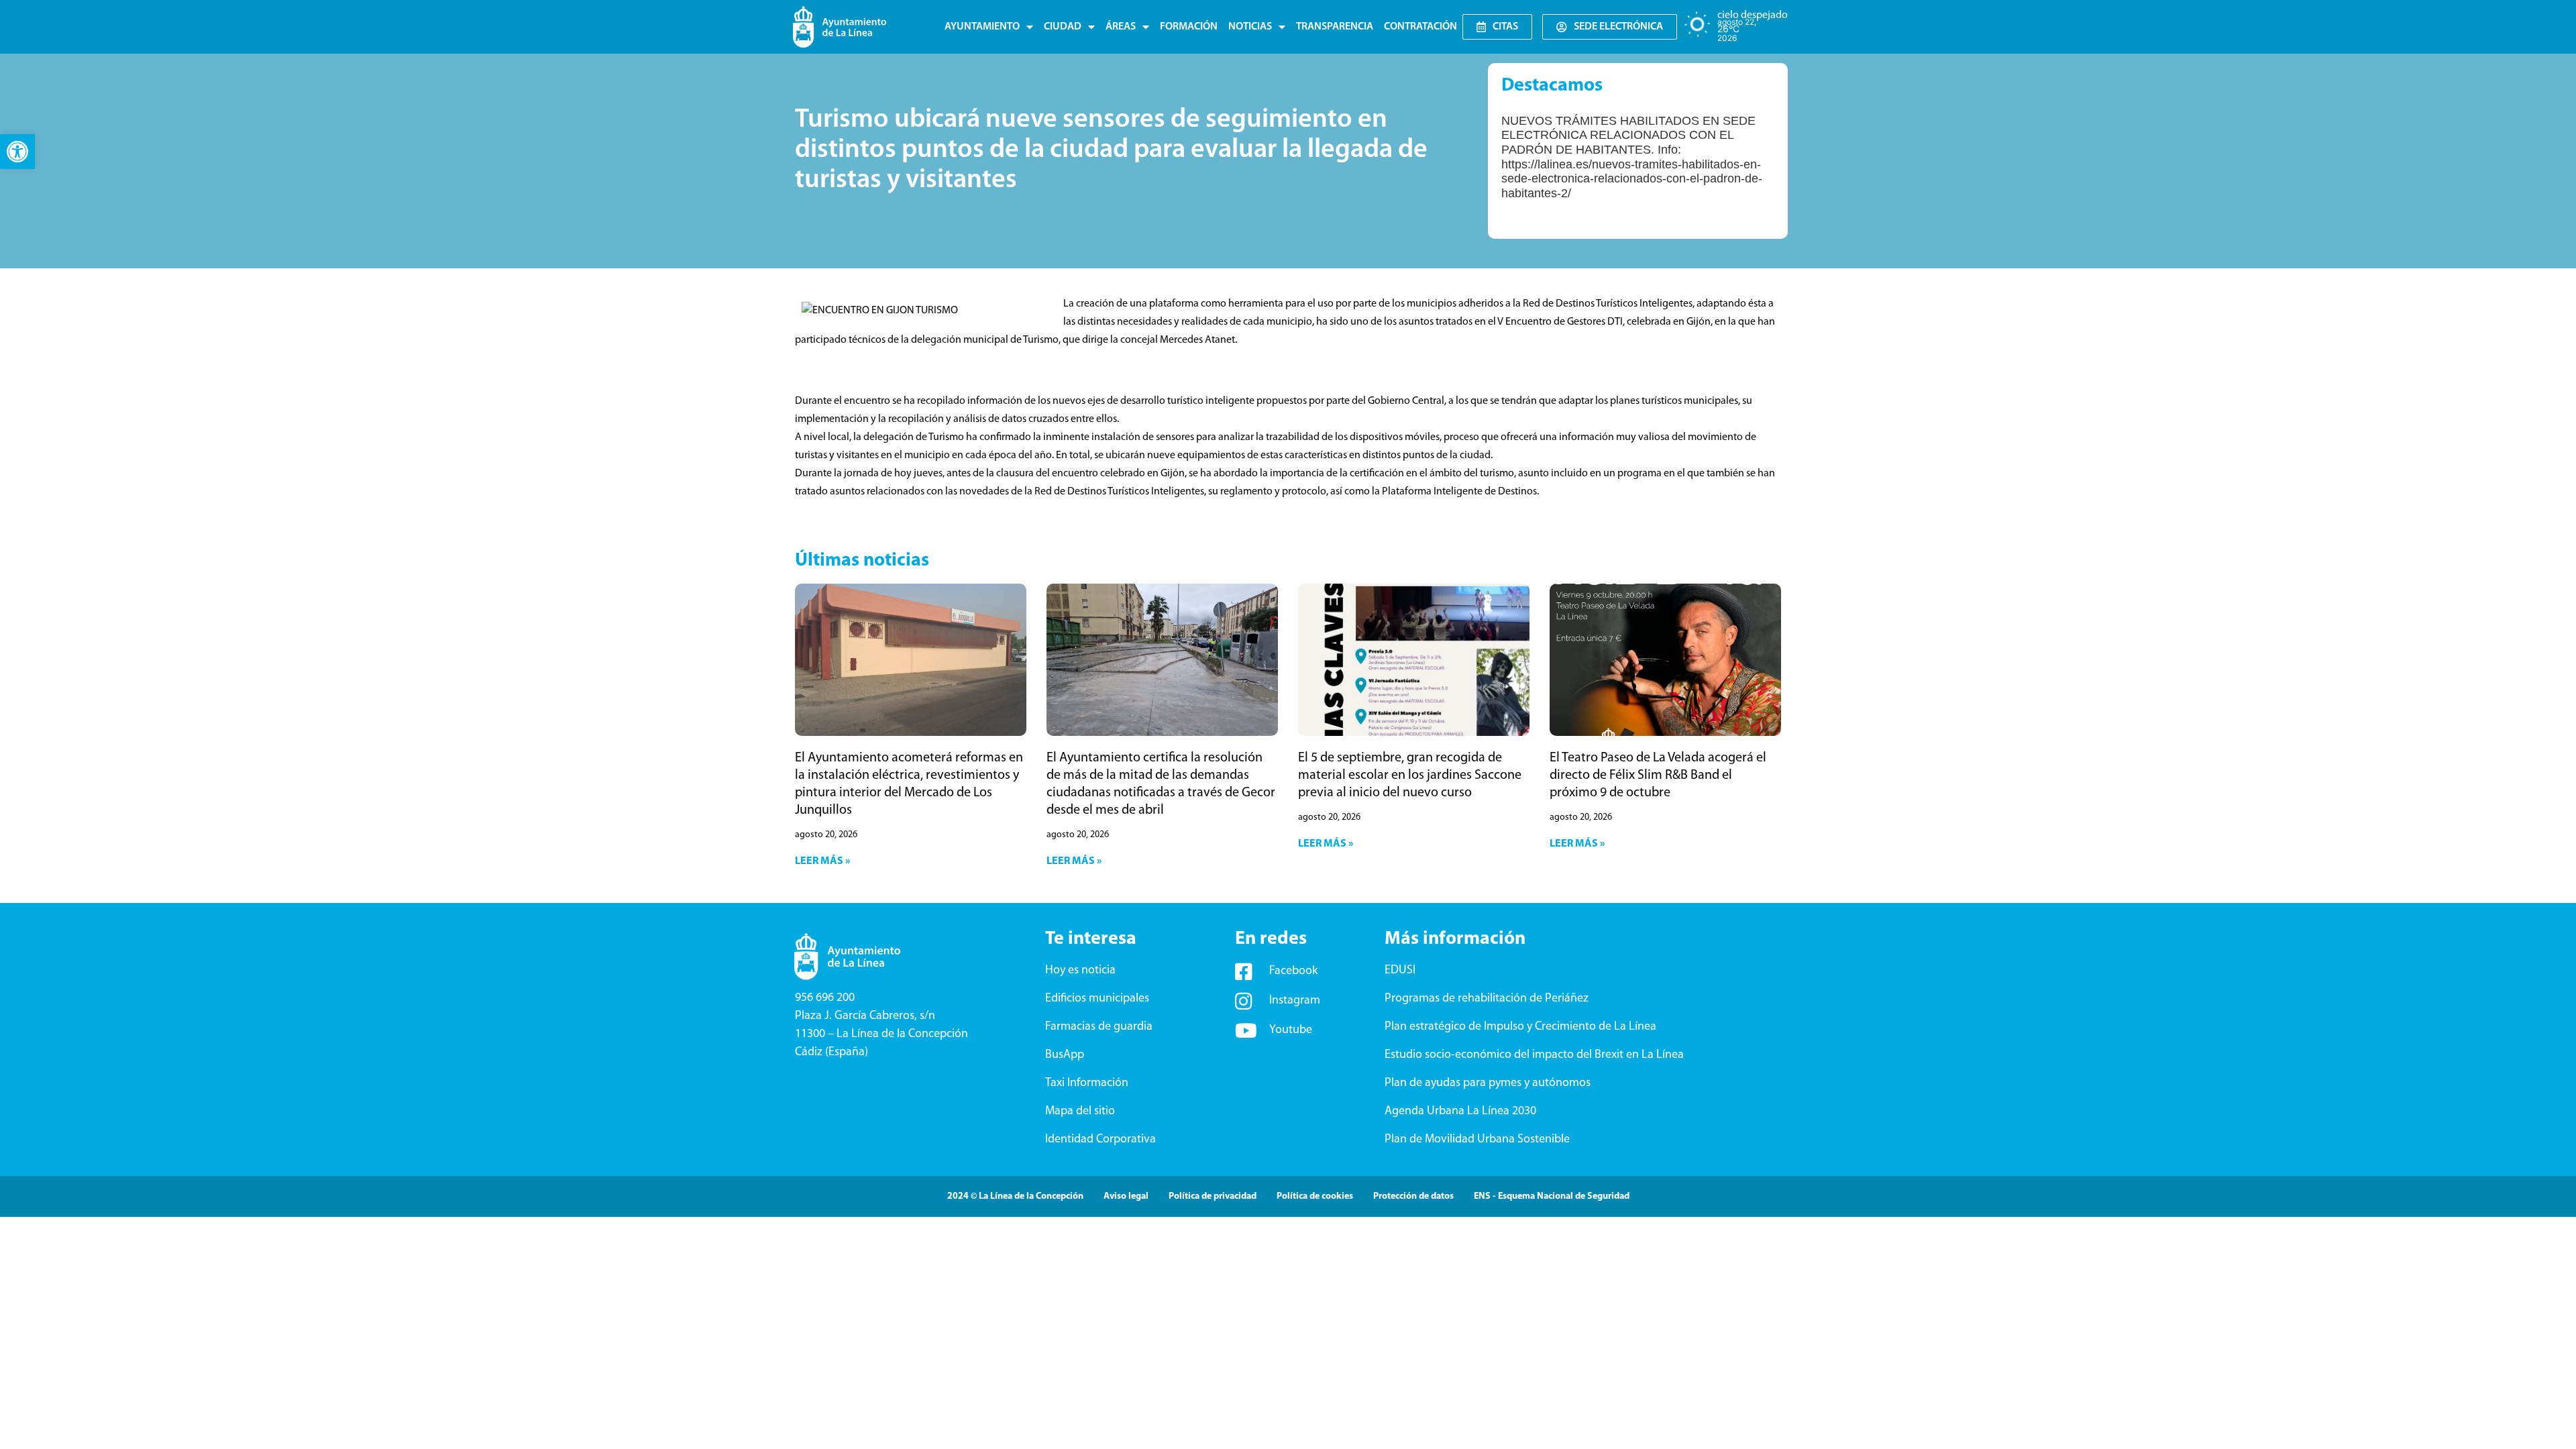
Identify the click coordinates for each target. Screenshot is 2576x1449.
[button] (17, 152)
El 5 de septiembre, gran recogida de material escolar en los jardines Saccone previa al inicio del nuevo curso (1410, 775)
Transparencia (1335, 27)
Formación (1189, 27)
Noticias (1250, 27)
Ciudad (1063, 27)
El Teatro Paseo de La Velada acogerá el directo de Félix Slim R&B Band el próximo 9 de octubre (1658, 775)
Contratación (1420, 27)
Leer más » (822, 861)
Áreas (1121, 27)
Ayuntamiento (982, 27)
